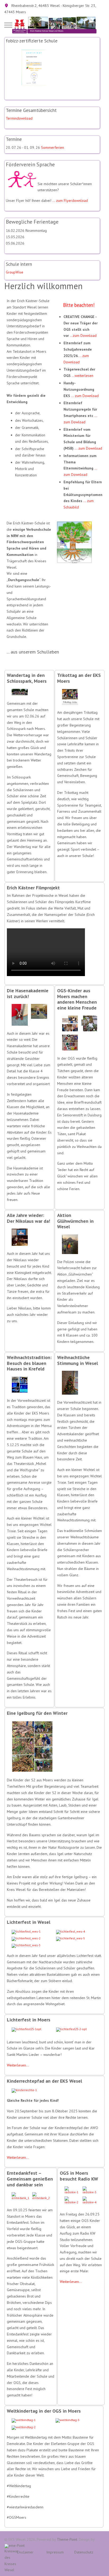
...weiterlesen (83, 376)
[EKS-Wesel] (54, 25)
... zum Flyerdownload (70, 201)
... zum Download (85, 396)
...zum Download (83, 336)
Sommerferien (53, 147)
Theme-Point (67, 2539)
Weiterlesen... (18, 2065)
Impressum (55, 2552)
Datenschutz (84, 2552)
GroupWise (15, 272)
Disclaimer (25, 2552)
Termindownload (19, 118)
